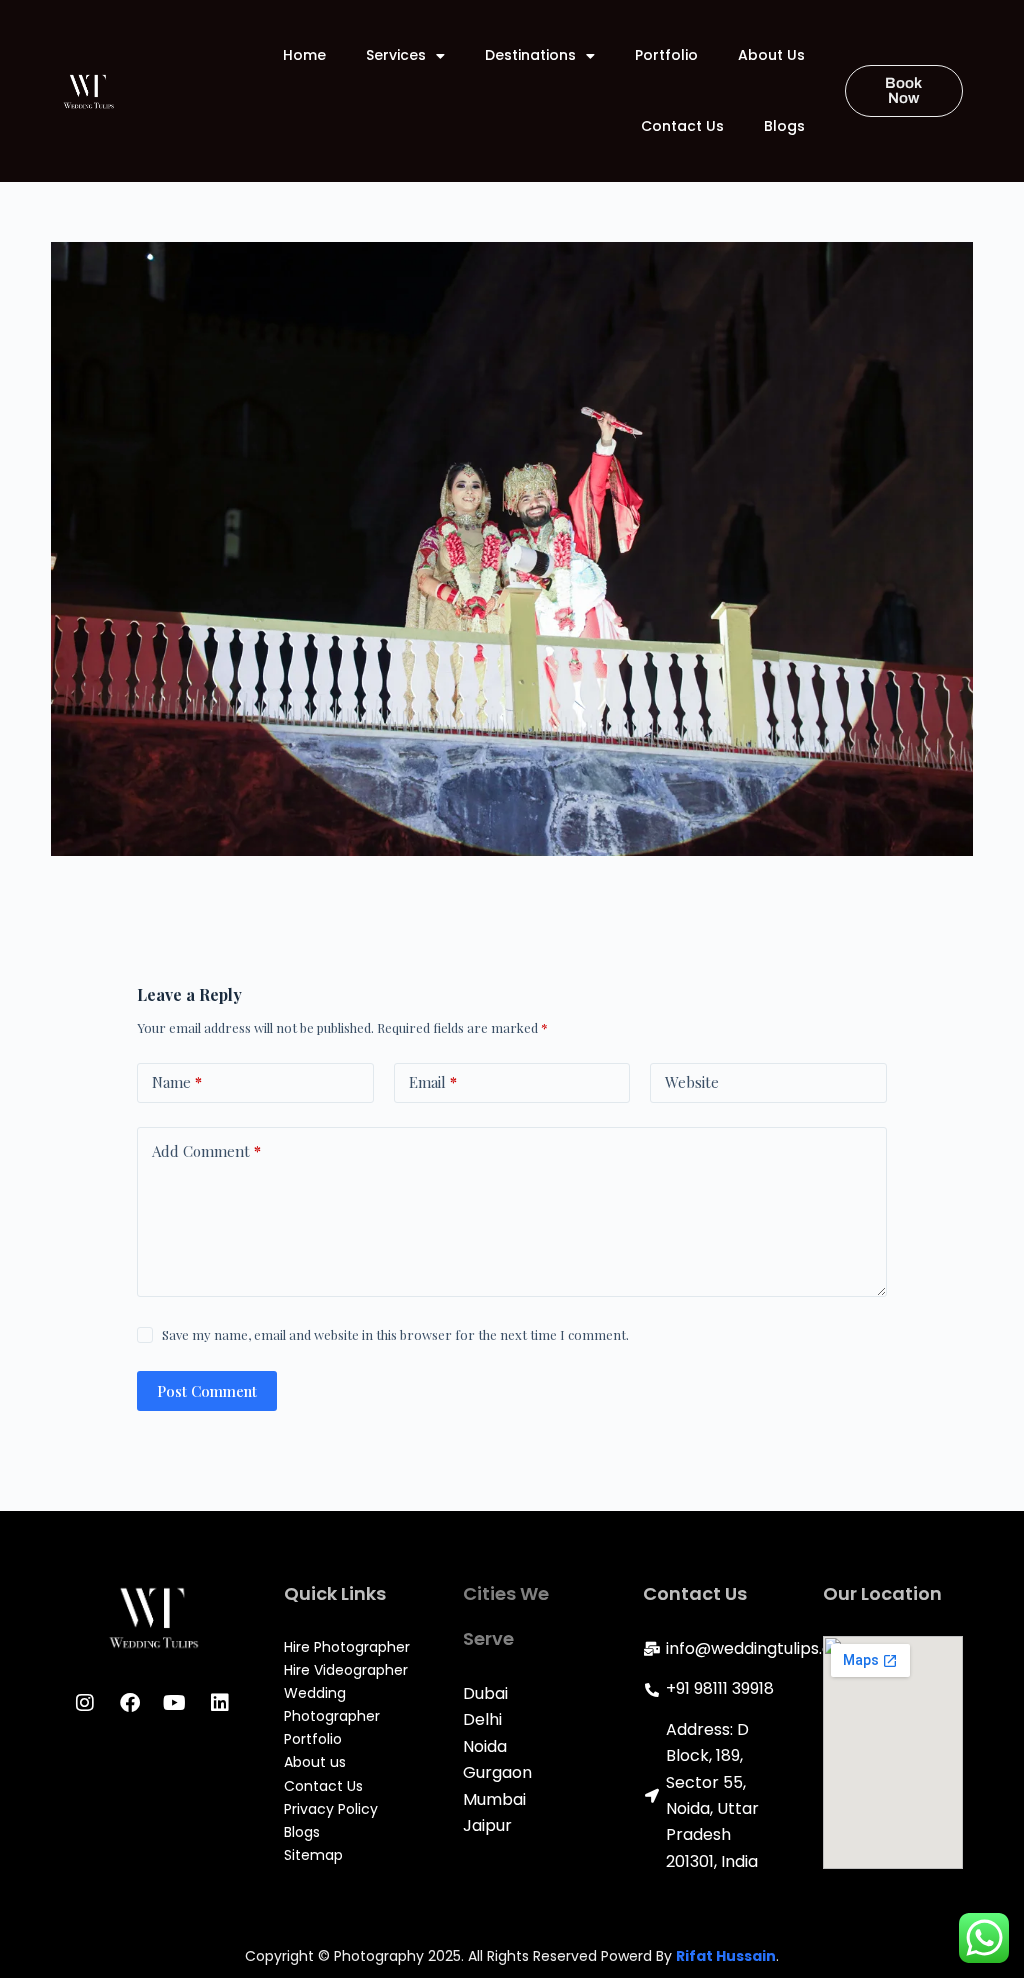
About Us (771, 55)
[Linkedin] (220, 1703)
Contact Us (682, 126)
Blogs (784, 126)
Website (692, 1082)
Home (304, 55)
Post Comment (207, 1391)
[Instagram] (85, 1703)
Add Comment (206, 1151)
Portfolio (666, 55)
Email (433, 1082)
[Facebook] (130, 1703)
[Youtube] (175, 1703)
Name (177, 1082)
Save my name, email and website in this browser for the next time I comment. (395, 1334)
